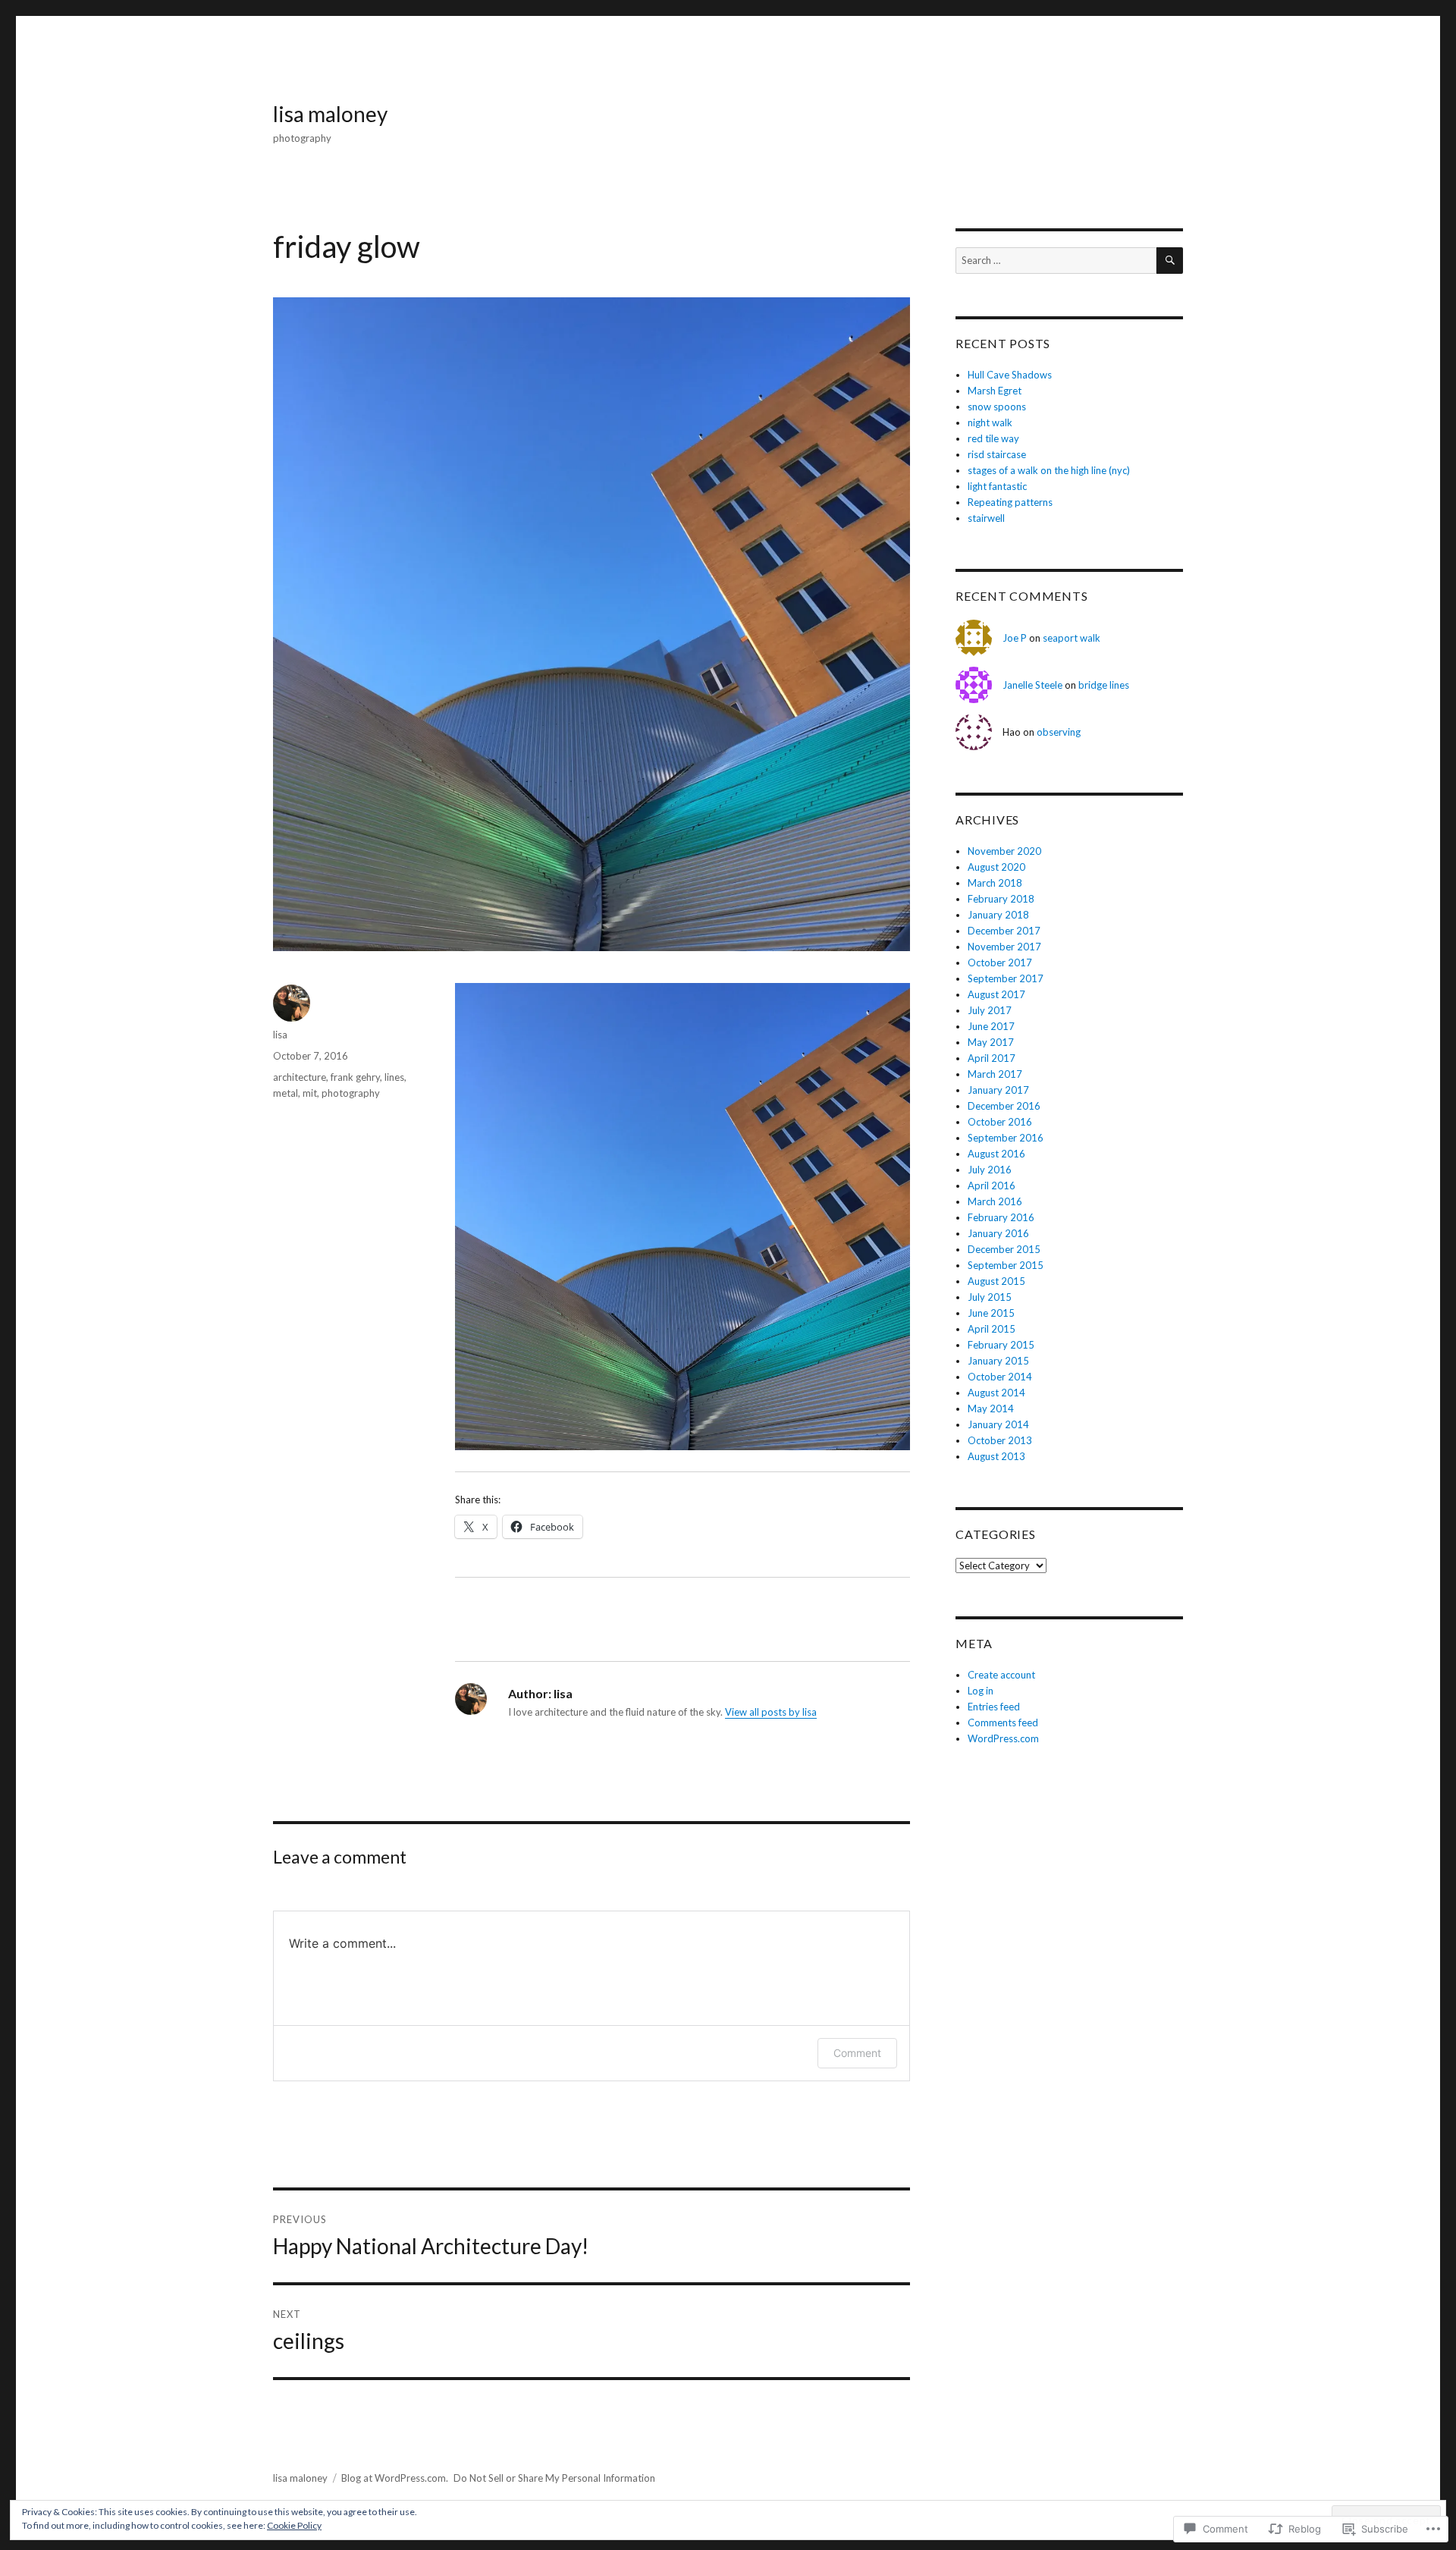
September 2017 (1006, 978)
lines (394, 1077)
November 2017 (1004, 947)
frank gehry (355, 1077)
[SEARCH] (1170, 261)
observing (1060, 732)
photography (351, 1093)
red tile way (993, 438)
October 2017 (1000, 963)
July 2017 (990, 1010)
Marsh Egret (995, 391)
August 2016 (996, 1154)
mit (310, 1093)
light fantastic (997, 486)
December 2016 (1004, 1106)
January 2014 (998, 1424)
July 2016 (990, 1170)
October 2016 (1000, 1122)
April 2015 (992, 1329)
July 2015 (990, 1297)
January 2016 (998, 1233)
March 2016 (995, 1201)
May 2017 (991, 1042)
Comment (857, 2053)
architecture (300, 1077)
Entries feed (994, 1707)
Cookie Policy (294, 2525)
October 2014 (1000, 1377)
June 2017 (991, 1026)
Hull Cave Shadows (1010, 375)
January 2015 (998, 1361)
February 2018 (1001, 899)
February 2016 (1001, 1217)
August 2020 (996, 867)
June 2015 (991, 1313)
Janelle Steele (1032, 685)
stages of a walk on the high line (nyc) (1049, 470)
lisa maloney (330, 114)
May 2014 (991, 1408)
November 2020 (1004, 851)
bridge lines (1105, 685)
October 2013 (1000, 1440)
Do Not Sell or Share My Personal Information (554, 2478)
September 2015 (1006, 1265)
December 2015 (1004, 1249)
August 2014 (996, 1393)
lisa (280, 1035)
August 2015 (996, 1281)
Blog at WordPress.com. (395, 2478)
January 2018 (998, 915)
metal (286, 1093)
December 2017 (1004, 931)
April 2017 (992, 1058)
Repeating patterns (1010, 502)
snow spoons (997, 407)
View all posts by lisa (771, 1712)
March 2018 (995, 883)
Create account (1001, 1675)
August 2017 (996, 994)
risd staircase (997, 454)
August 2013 (996, 1456)
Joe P (1015, 638)
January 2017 (998, 1090)
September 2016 (1006, 1138)
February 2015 (1001, 1345)
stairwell (986, 518)
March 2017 (995, 1074)
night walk (990, 422)
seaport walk (1072, 638)
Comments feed (1003, 1723)
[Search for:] (1056, 260)
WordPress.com (1003, 1738)
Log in (981, 1691)
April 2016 (992, 1185)
